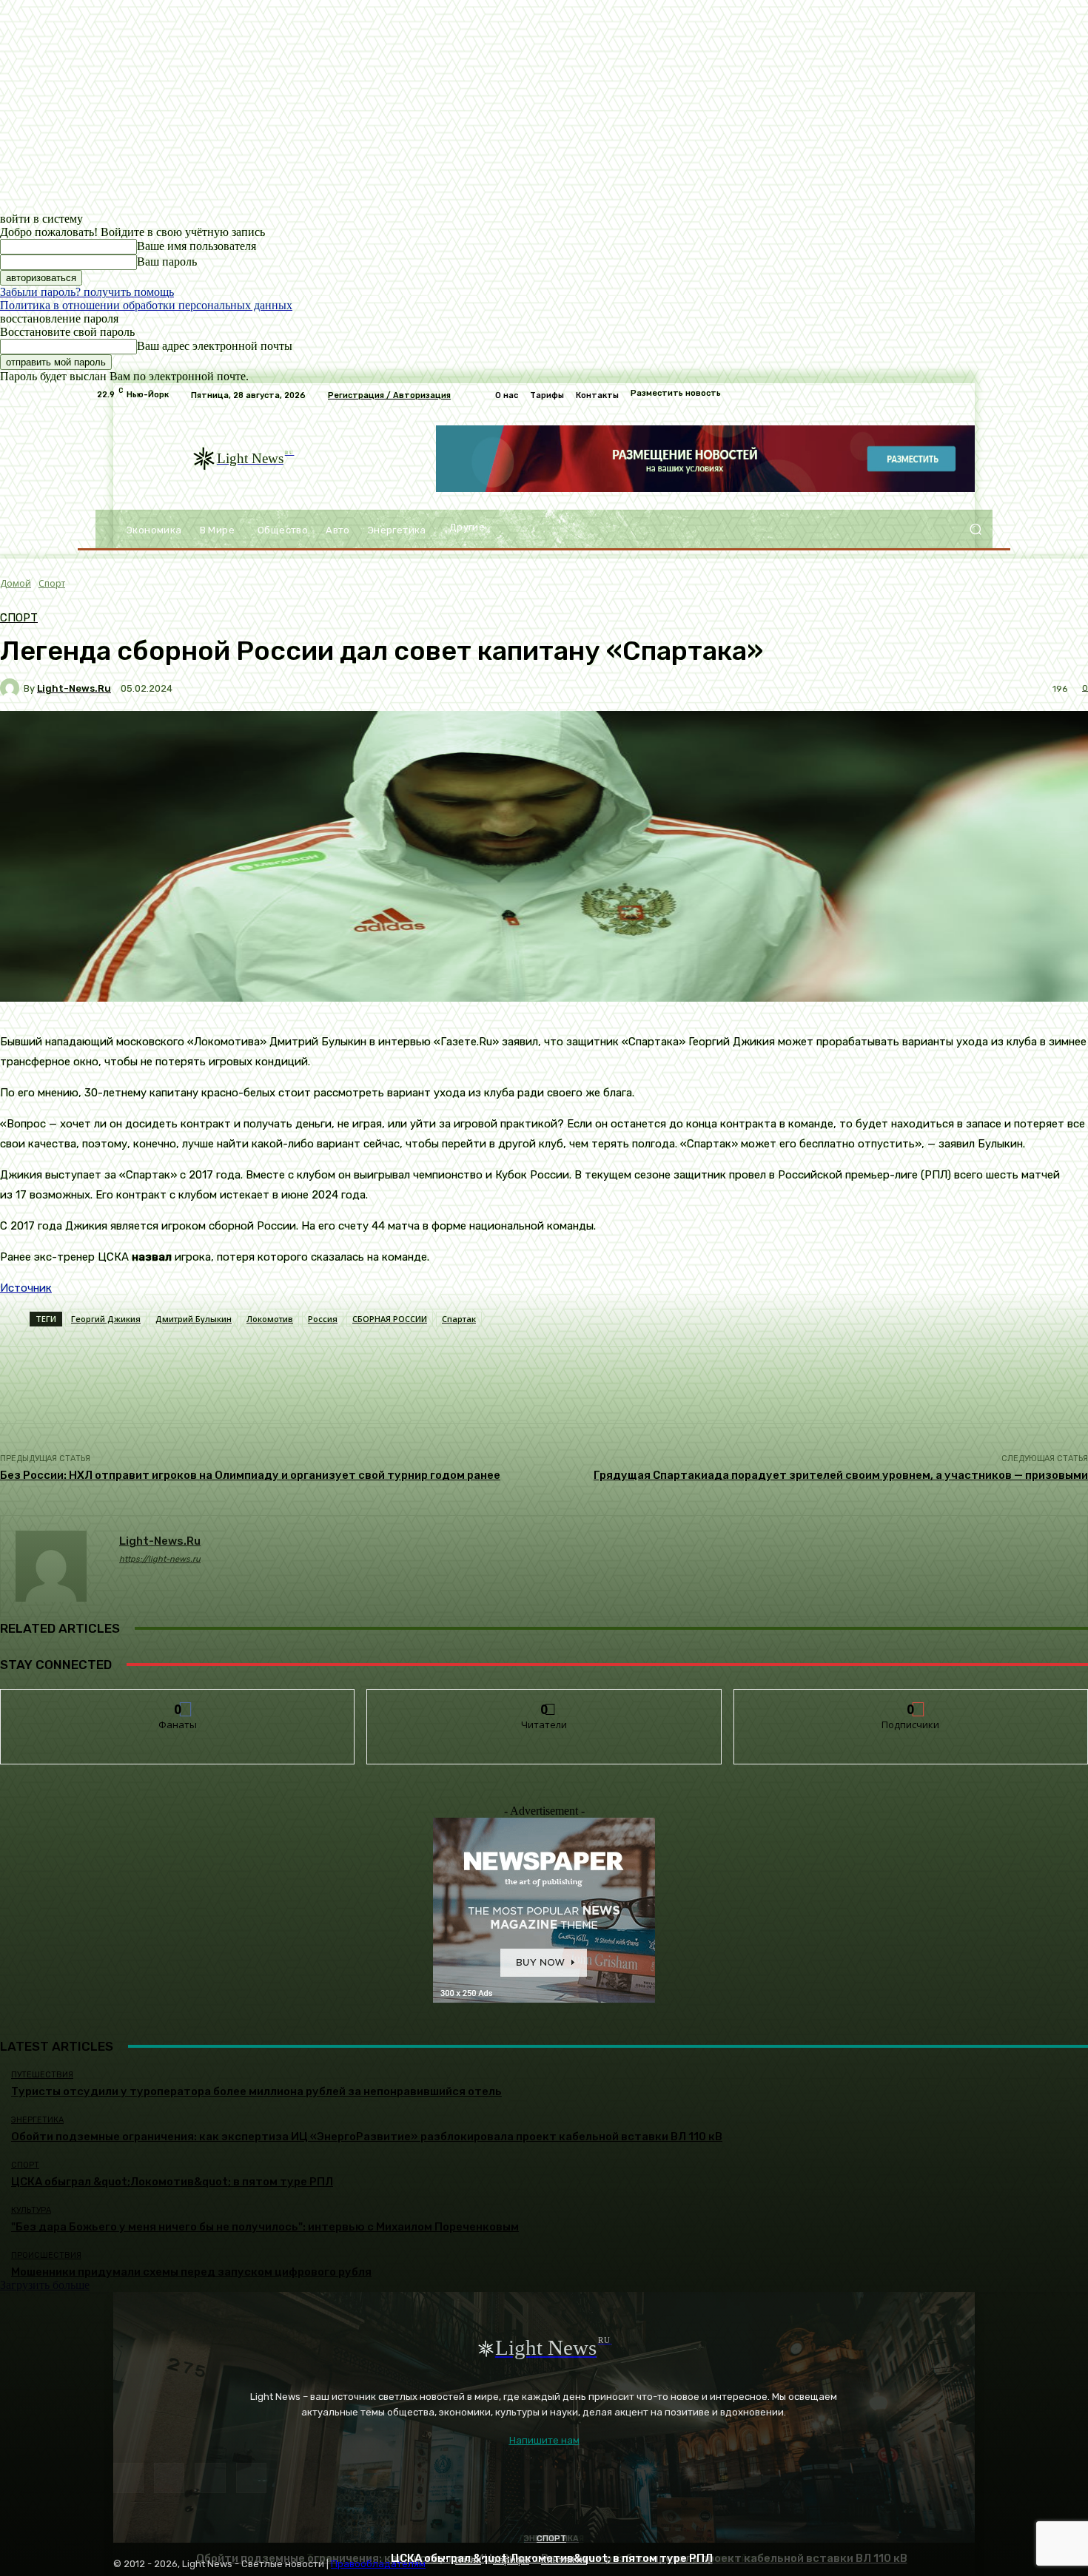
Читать (544, 1700)
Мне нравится (178, 1700)
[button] (975, 529)
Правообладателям (378, 2564)
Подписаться (911, 1700)
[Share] (169, 2478)
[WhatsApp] (251, 2478)
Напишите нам (544, 2440)
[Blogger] (128, 2478)
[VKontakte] (210, 2478)
